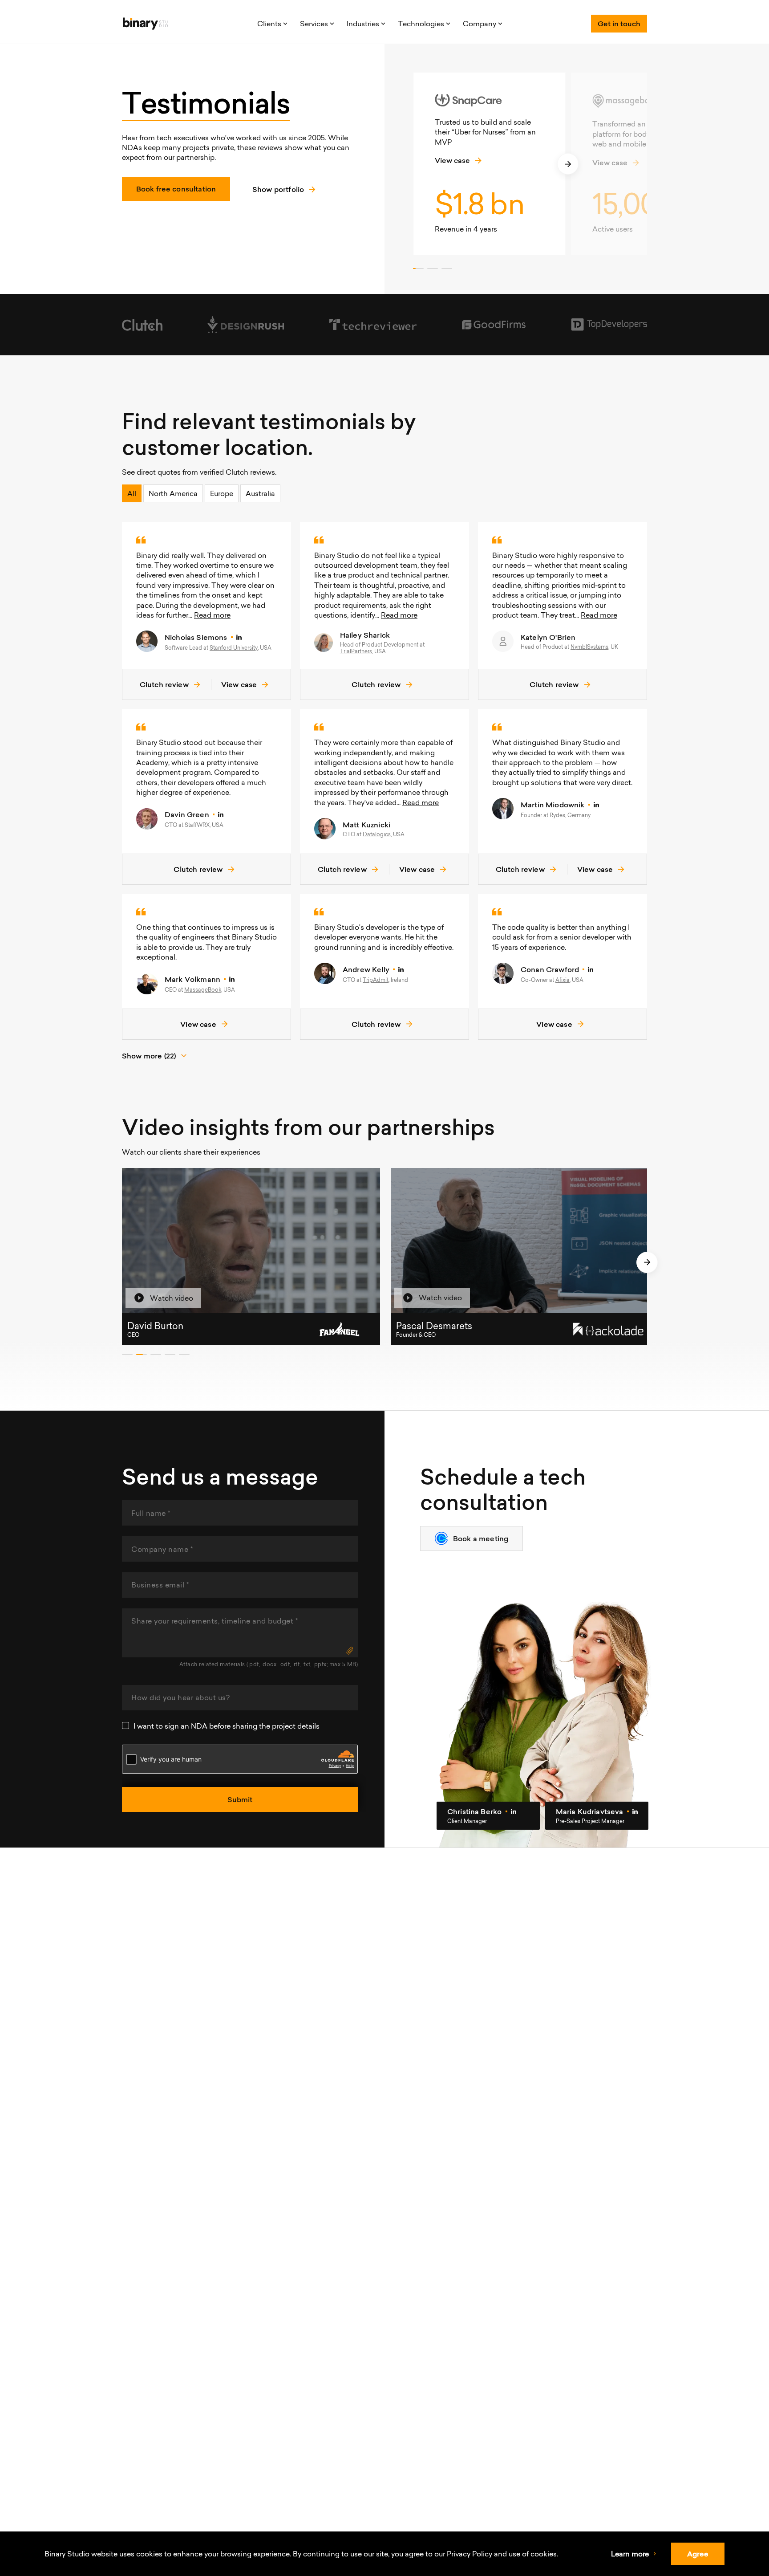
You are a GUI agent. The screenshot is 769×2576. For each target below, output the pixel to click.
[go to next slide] (568, 164)
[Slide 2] (433, 269)
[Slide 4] (170, 1355)
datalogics (377, 834)
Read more (212, 615)
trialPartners (356, 651)
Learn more (630, 2554)
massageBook (203, 990)
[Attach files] (350, 1650)
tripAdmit (376, 980)
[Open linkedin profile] (239, 637)
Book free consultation (176, 189)
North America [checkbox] (173, 493)
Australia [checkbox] (260, 493)
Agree (698, 2554)
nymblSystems (589, 647)
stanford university (234, 648)
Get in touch (619, 24)
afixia (563, 980)
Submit (240, 1799)
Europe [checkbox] (222, 493)
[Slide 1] (418, 269)
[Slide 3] (447, 269)
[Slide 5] (184, 1355)
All (132, 493)
